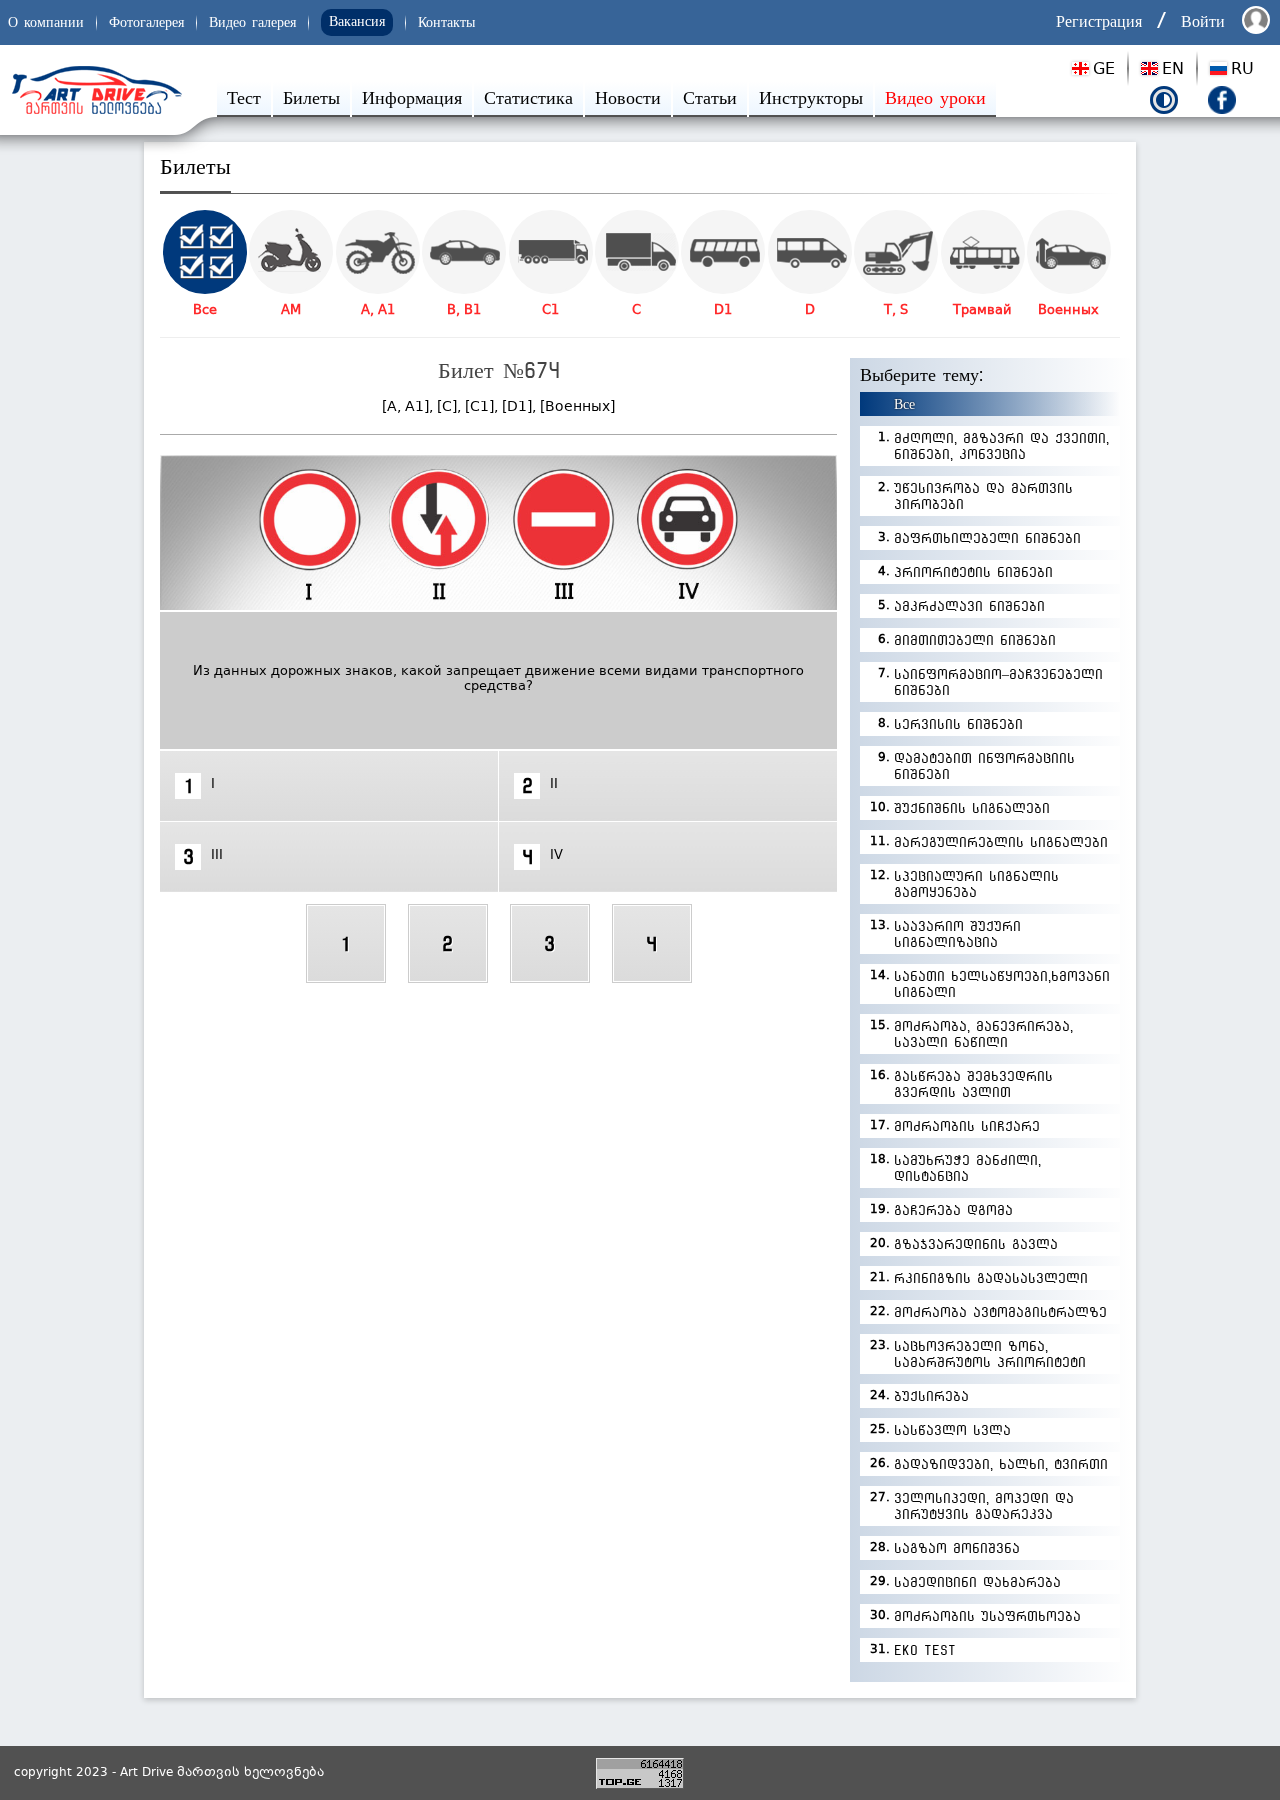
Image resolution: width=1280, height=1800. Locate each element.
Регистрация (1099, 21)
